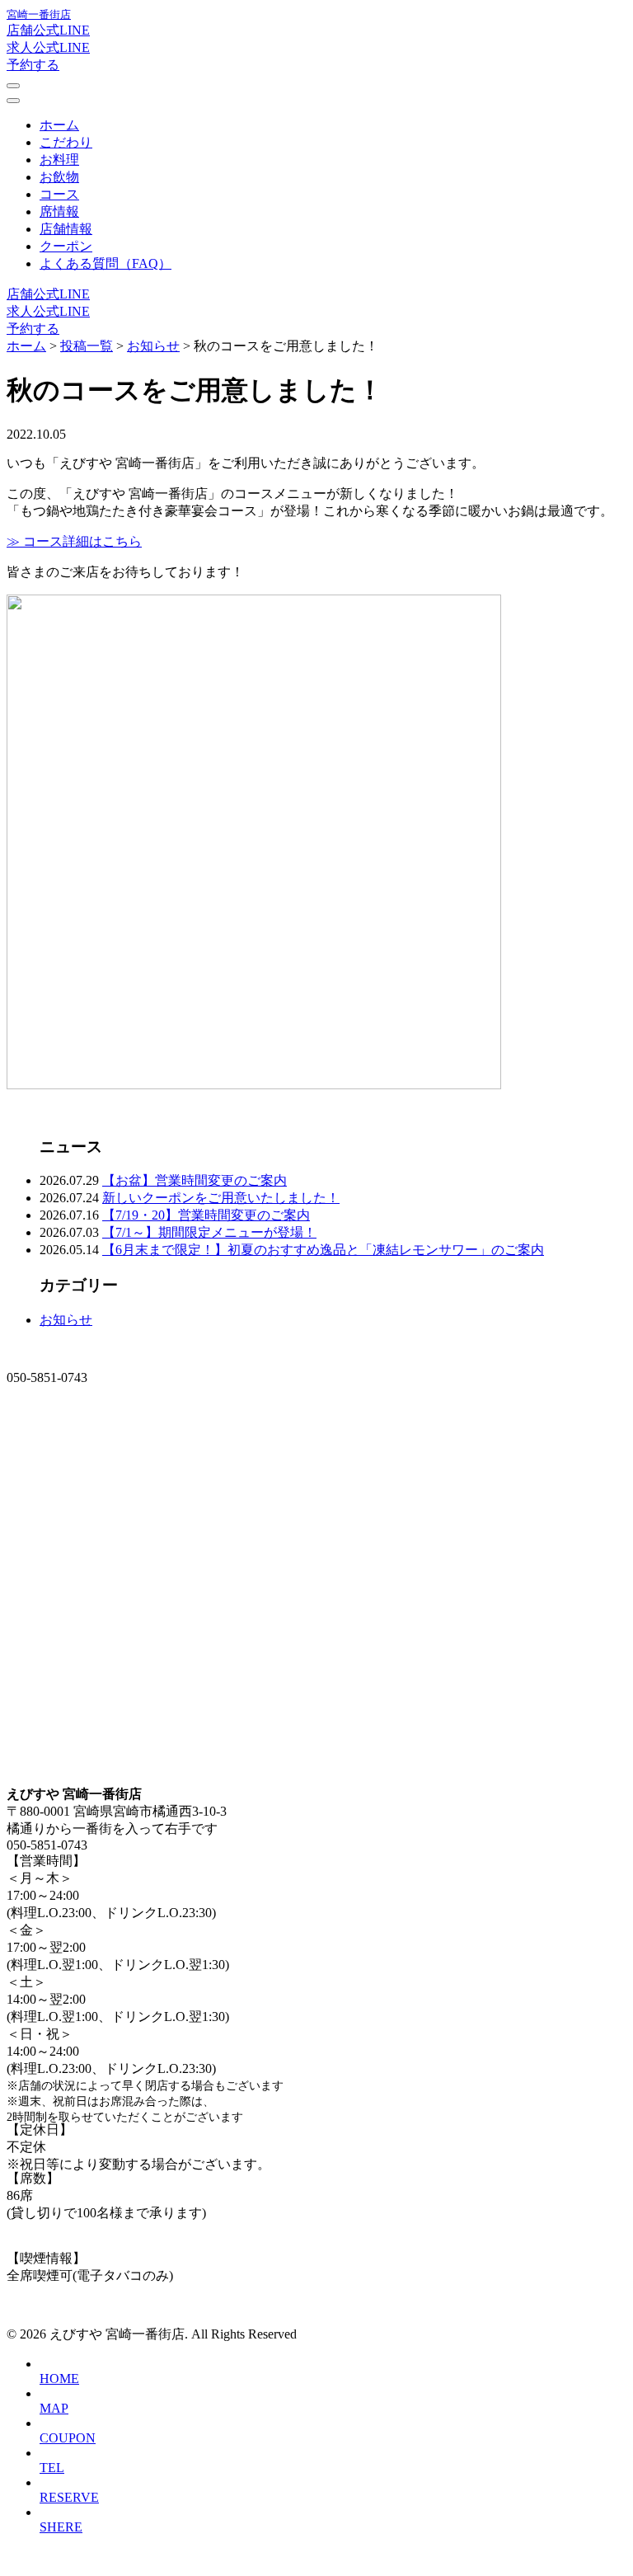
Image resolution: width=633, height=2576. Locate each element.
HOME (59, 2379)
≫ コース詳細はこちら (74, 541)
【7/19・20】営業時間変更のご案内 (206, 1215)
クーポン (66, 246)
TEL (52, 2468)
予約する (33, 65)
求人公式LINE (48, 47)
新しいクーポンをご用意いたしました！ (221, 1198)
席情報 (59, 212)
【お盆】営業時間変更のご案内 (195, 1180)
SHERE (61, 2527)
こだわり (66, 142)
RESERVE (69, 2497)
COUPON (68, 2438)
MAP (54, 2408)
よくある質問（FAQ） (105, 263)
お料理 (59, 160)
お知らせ (66, 1320)
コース (59, 194)
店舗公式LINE (48, 30)
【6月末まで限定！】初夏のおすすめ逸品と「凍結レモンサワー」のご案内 (323, 1250)
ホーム (59, 125)
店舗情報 (66, 229)
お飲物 (59, 177)
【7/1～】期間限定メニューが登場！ (209, 1232)
